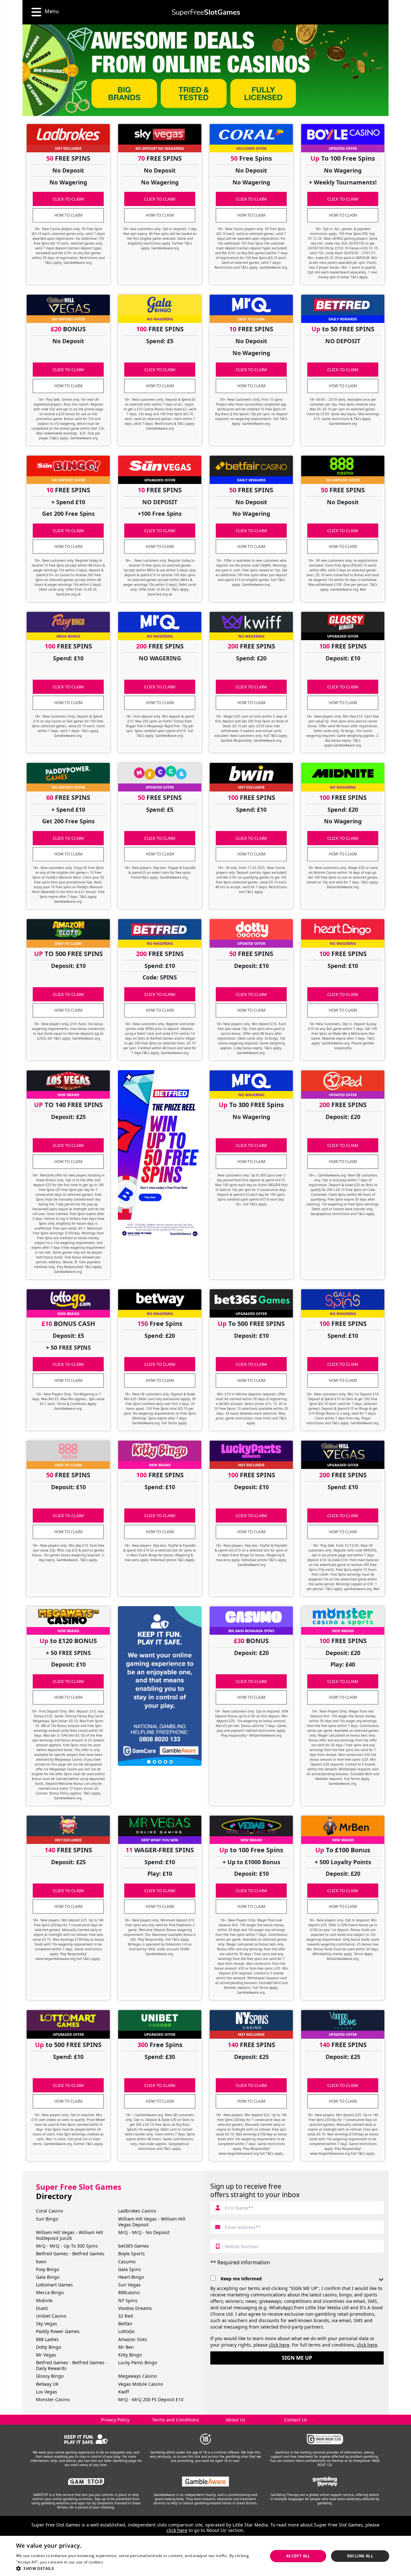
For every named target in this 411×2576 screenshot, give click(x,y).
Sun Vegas (129, 2285)
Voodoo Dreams (135, 2308)
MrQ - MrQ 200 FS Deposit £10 (151, 2399)
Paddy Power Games (58, 2331)
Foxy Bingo (48, 2269)
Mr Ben (126, 2347)
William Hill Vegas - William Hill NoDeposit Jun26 (70, 2235)
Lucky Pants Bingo (138, 2362)
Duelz (42, 2308)
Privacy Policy (115, 2420)
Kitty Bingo (130, 2355)
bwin (41, 2262)
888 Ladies (47, 2339)
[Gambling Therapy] (325, 2482)
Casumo (127, 2262)
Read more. (116, 2562)
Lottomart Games (54, 2285)
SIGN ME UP (297, 2358)
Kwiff (124, 2392)
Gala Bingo (48, 2277)
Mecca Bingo (50, 2292)
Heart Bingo (131, 2277)
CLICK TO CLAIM (68, 199)
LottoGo (126, 2331)
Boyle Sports (131, 2254)
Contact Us (296, 2420)
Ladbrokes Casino (137, 2211)
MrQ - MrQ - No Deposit (144, 2232)
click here (279, 2345)
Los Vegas (47, 2392)
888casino (129, 2292)
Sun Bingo (47, 2219)
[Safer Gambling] (86, 2439)
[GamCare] (325, 2439)
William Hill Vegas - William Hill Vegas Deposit (152, 2222)
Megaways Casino (137, 2376)
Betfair (125, 2324)
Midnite (44, 2300)
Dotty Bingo (48, 2347)
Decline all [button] (360, 2556)
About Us (236, 2420)
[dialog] (205, 2556)
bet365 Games (134, 2246)
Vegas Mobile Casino (140, 2384)
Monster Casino (53, 2399)
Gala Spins (130, 2269)
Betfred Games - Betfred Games (70, 2254)
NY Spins (128, 2300)
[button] (138, 2568)
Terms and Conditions (175, 2420)
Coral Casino (49, 2211)
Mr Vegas (46, 2355)
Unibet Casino (51, 2316)
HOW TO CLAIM (68, 215)
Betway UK (47, 2384)
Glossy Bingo (50, 2376)
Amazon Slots (133, 2339)
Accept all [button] (298, 2556)
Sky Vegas (47, 2324)
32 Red (126, 2316)
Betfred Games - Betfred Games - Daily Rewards (72, 2365)
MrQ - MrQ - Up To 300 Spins (67, 2246)
